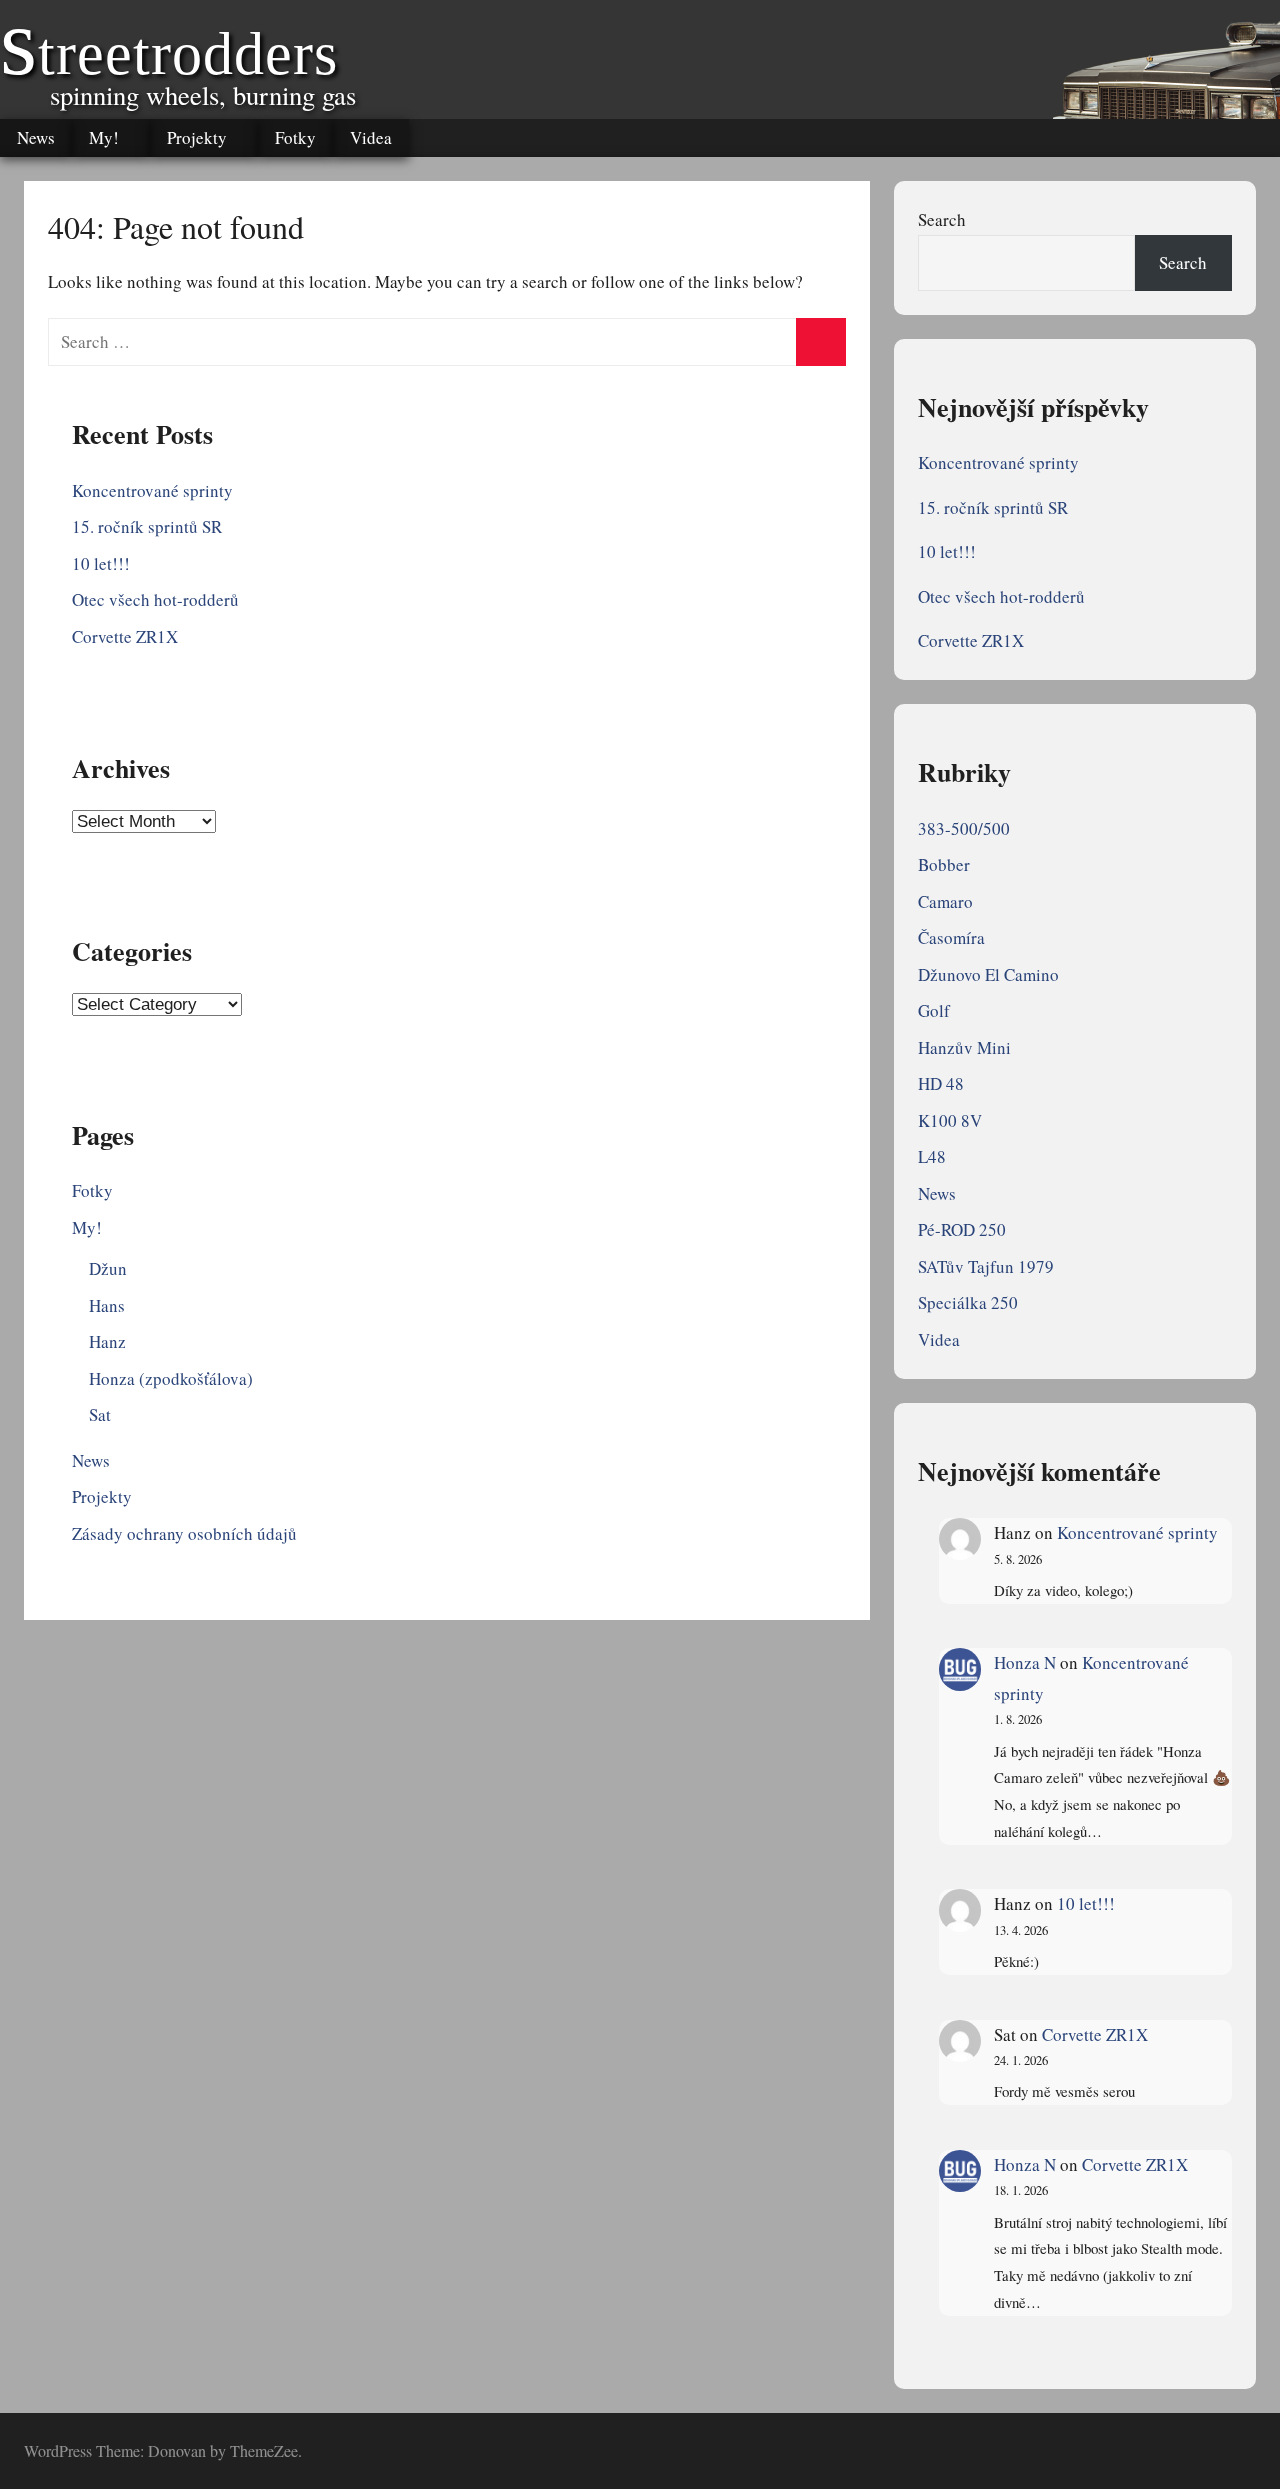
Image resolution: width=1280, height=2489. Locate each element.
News (36, 137)
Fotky (295, 137)
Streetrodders (169, 54)
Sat (100, 1414)
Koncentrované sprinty (152, 490)
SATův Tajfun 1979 (986, 1266)
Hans (107, 1305)
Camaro (945, 901)
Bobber (944, 864)
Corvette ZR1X (125, 636)
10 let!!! (101, 563)
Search (942, 219)
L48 (932, 1156)
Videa (371, 137)
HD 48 (941, 1083)
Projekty (197, 137)
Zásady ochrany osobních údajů (184, 1533)
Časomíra (951, 937)
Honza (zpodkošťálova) (171, 1378)
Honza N (1025, 1662)
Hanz (107, 1341)
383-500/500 (964, 828)
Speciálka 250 (968, 1302)
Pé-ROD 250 (962, 1229)
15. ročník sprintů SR (147, 526)
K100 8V (950, 1120)
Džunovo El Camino (988, 974)
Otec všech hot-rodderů (155, 599)
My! (104, 137)
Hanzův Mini (964, 1047)
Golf (934, 1010)
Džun (108, 1268)
